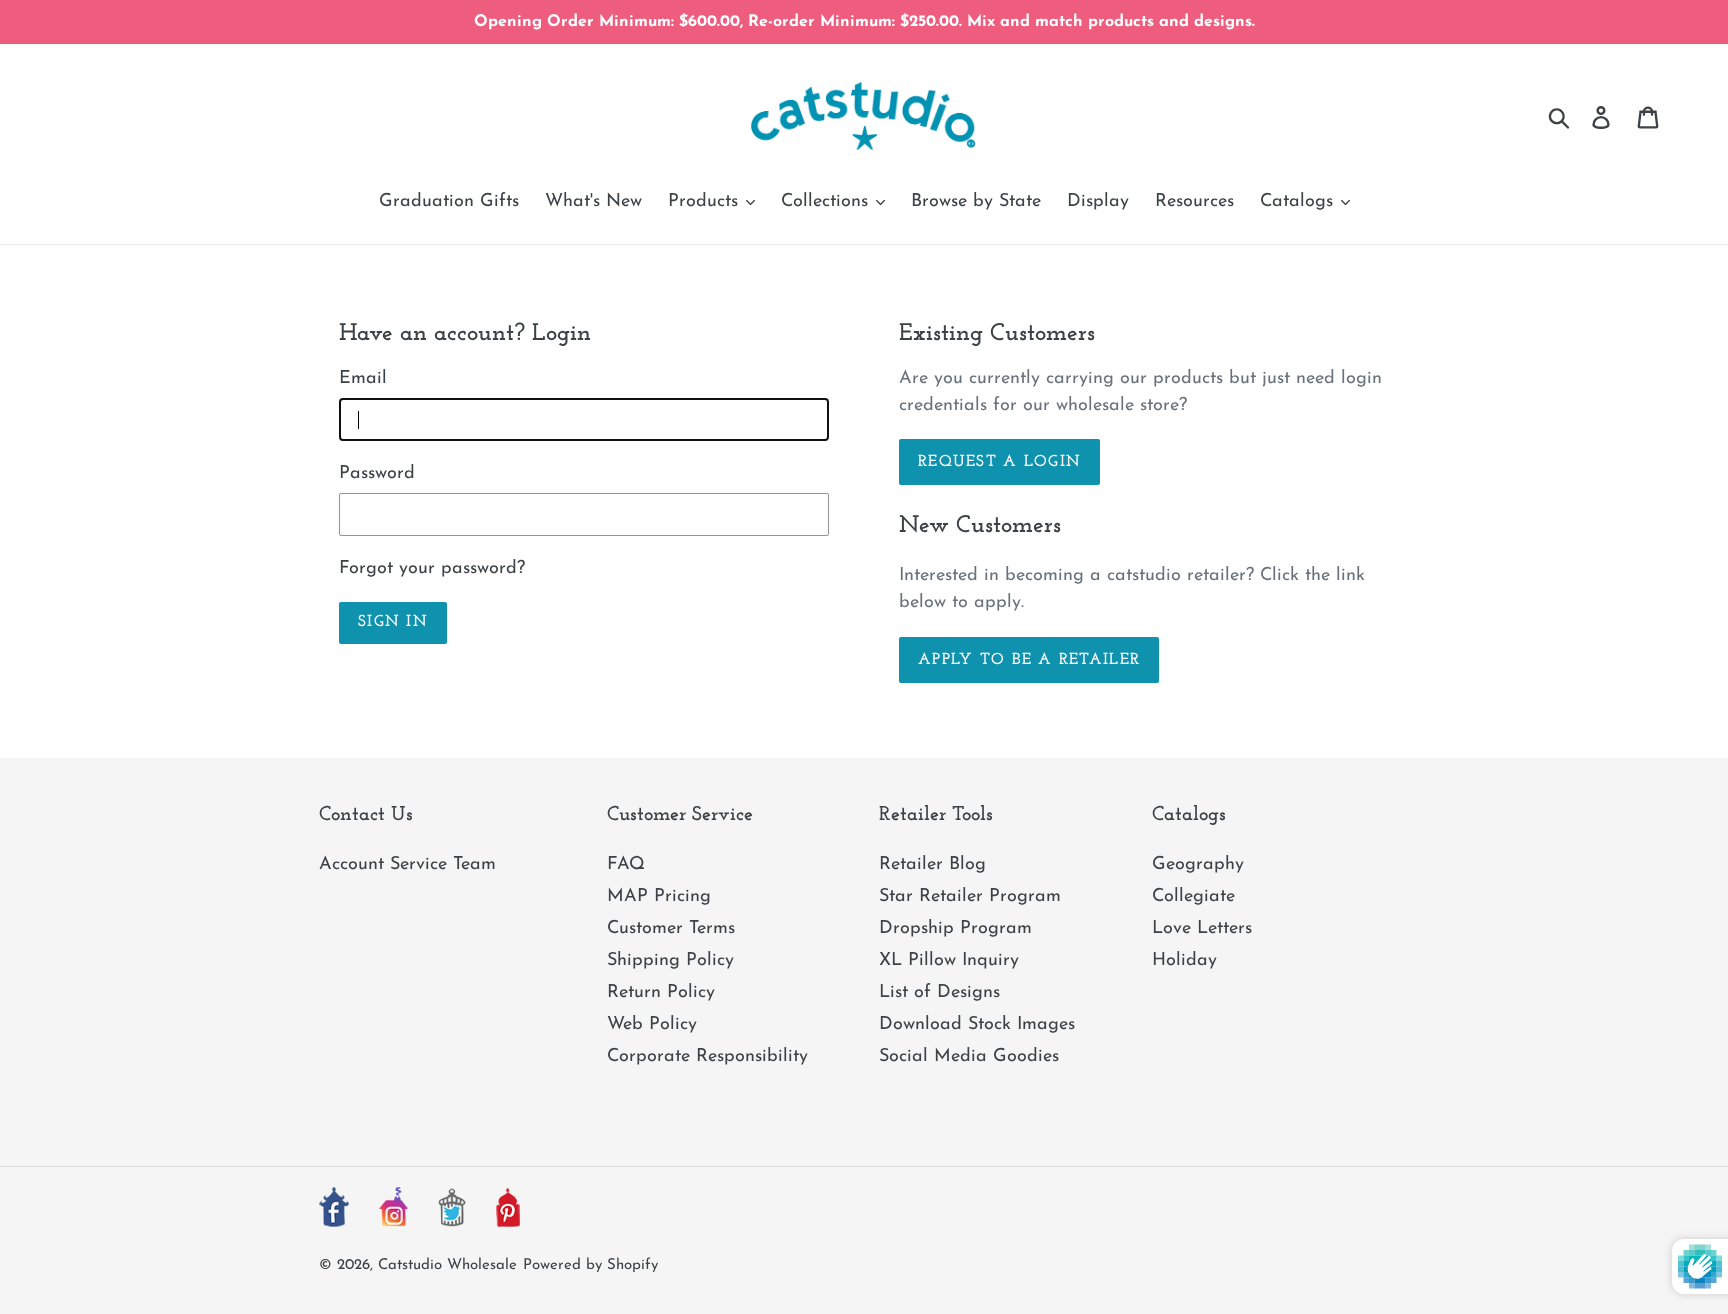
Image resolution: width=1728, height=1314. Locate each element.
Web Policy (652, 1025)
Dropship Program (955, 929)
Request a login (999, 462)
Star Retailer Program (970, 897)
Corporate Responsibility (707, 1057)
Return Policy (661, 993)
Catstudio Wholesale (447, 1265)
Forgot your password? (432, 569)
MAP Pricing (659, 897)
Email (363, 379)
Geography (1198, 865)
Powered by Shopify (590, 1265)
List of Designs (939, 993)
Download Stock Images (977, 1025)
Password (377, 474)
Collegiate (1193, 897)
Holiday (1184, 961)
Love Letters (1202, 929)
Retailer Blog (932, 865)
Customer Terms (671, 929)
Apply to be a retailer (1029, 660)
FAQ (626, 865)
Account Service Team (407, 865)
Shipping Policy (670, 961)
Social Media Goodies (969, 1057)
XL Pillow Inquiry (949, 961)
